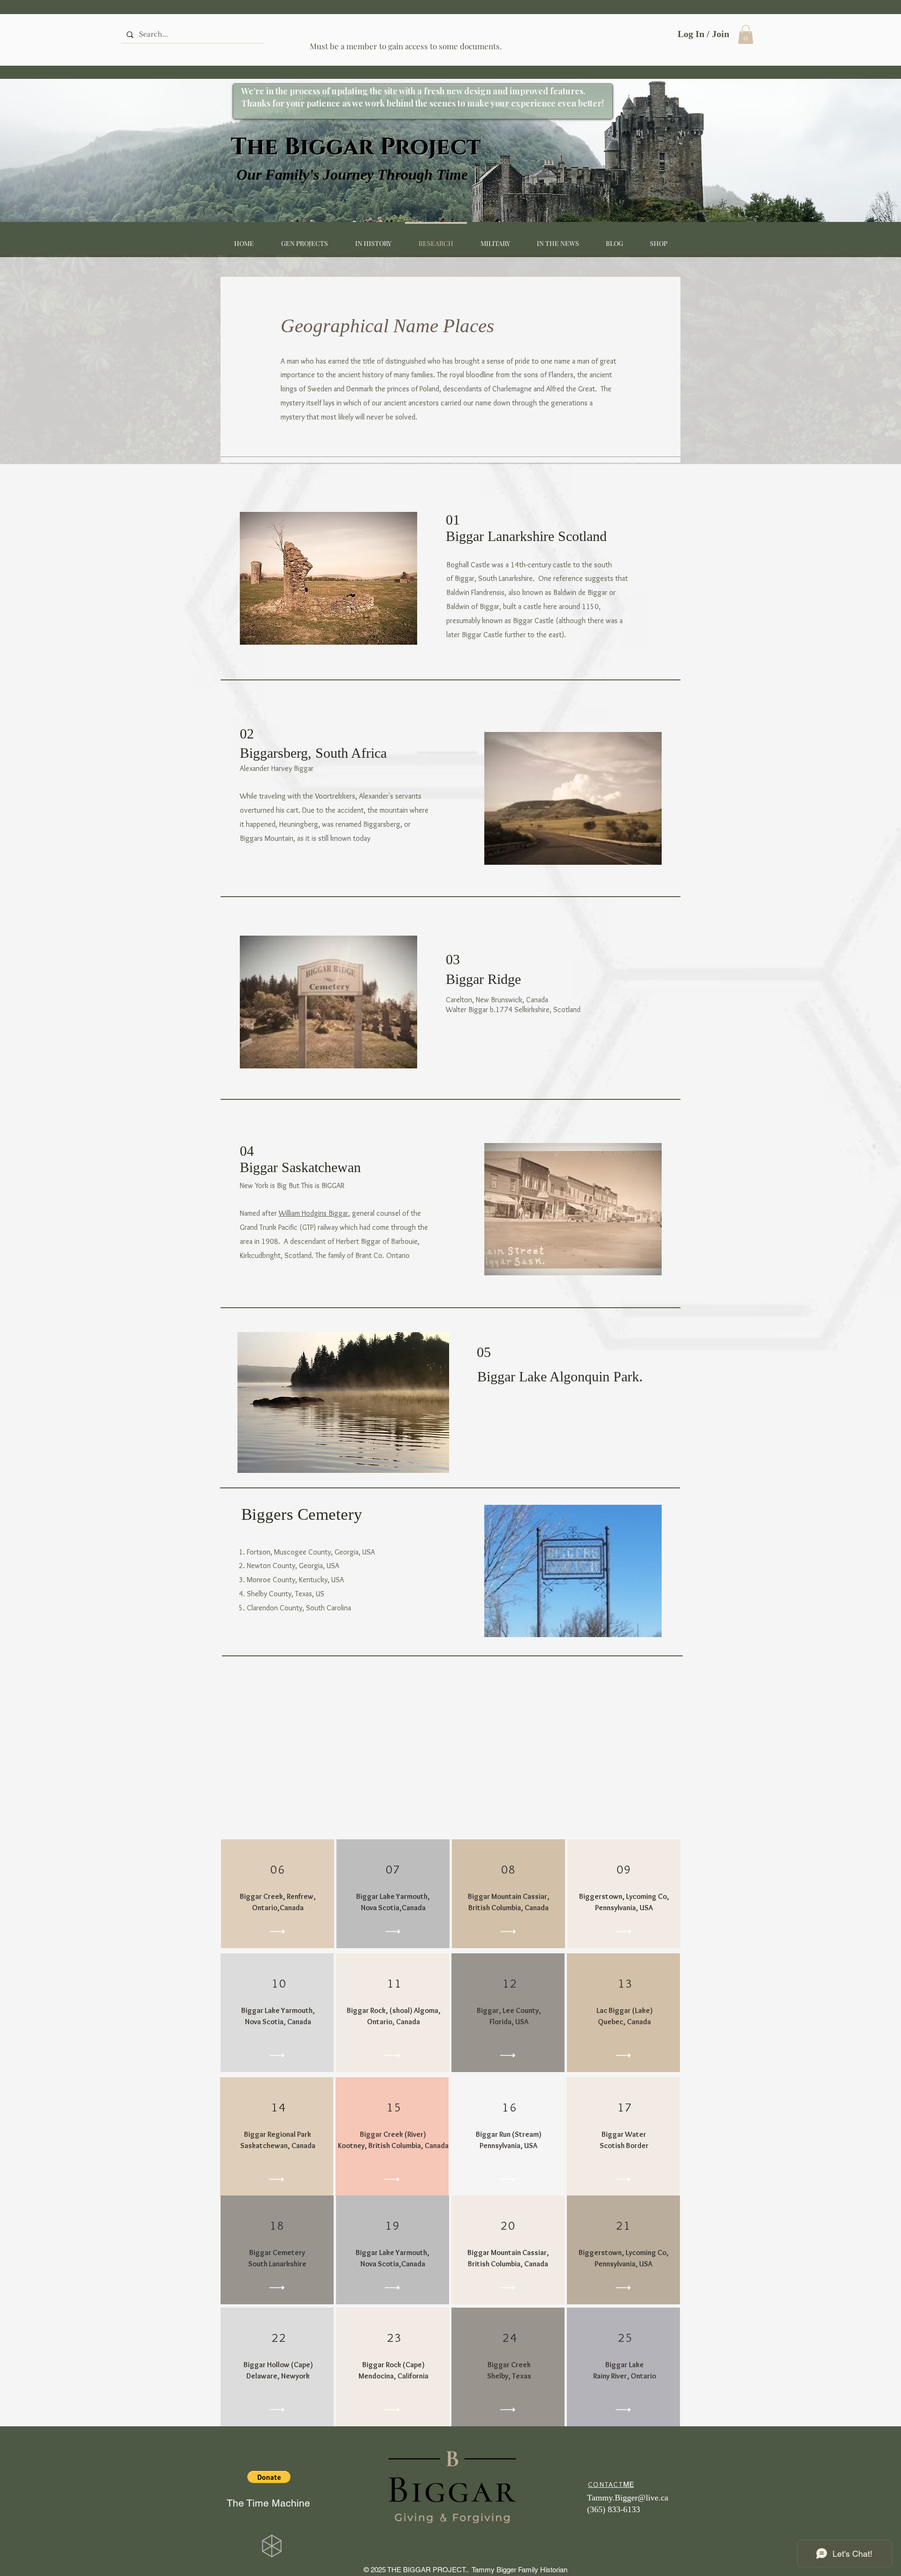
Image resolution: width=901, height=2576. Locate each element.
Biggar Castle (482, 635)
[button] (746, 34)
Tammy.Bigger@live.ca (628, 2498)
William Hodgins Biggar (313, 1213)
